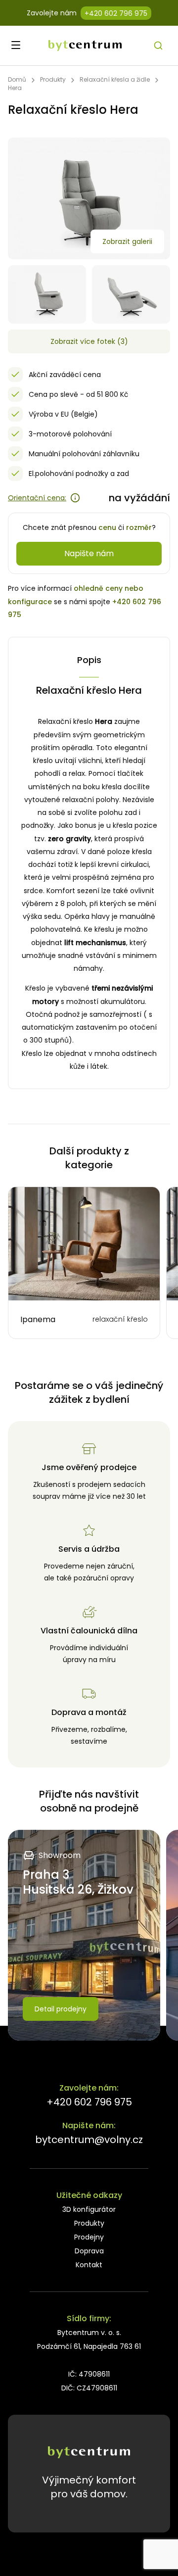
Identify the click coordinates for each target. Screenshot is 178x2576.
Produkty (53, 79)
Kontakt (89, 2265)
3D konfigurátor (89, 2209)
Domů (17, 79)
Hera (15, 88)
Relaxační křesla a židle (115, 79)
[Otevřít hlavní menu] (16, 45)
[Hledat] (158, 46)
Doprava (89, 2251)
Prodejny (89, 2237)
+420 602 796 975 (116, 13)
